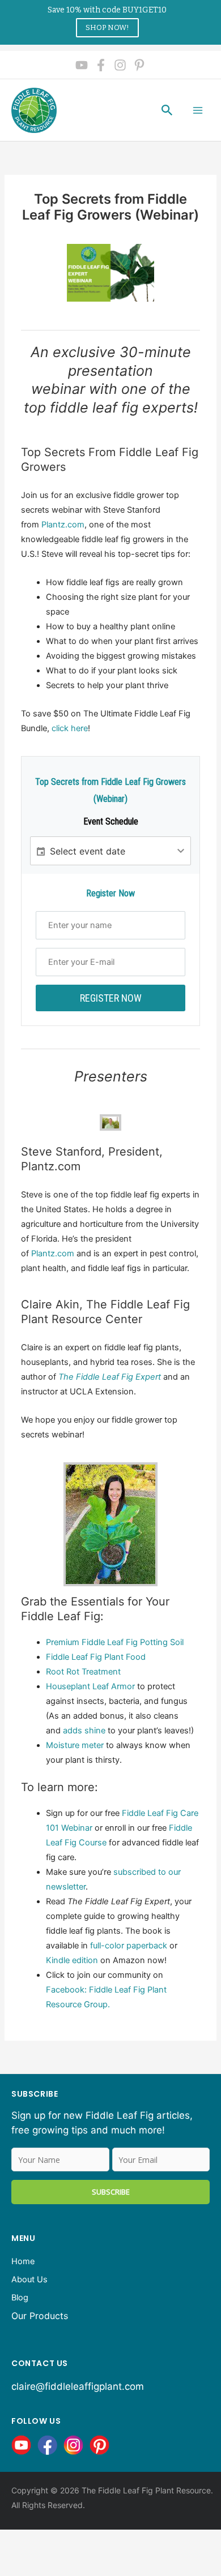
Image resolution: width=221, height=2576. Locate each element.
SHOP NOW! (107, 27)
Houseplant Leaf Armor (90, 1686)
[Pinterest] (139, 65)
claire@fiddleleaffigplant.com (78, 2386)
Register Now (111, 998)
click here (70, 728)
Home (23, 2261)
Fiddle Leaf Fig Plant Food (96, 1657)
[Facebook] (101, 65)
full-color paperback (129, 1946)
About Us (29, 2279)
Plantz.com (63, 525)
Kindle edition (72, 1960)
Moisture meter (75, 1745)
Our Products (40, 2316)
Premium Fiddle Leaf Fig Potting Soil (115, 1642)
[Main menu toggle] (198, 110)
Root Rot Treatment (83, 1672)
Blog (20, 2298)
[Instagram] (120, 65)
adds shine (84, 1731)
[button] (167, 110)
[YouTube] (82, 65)
